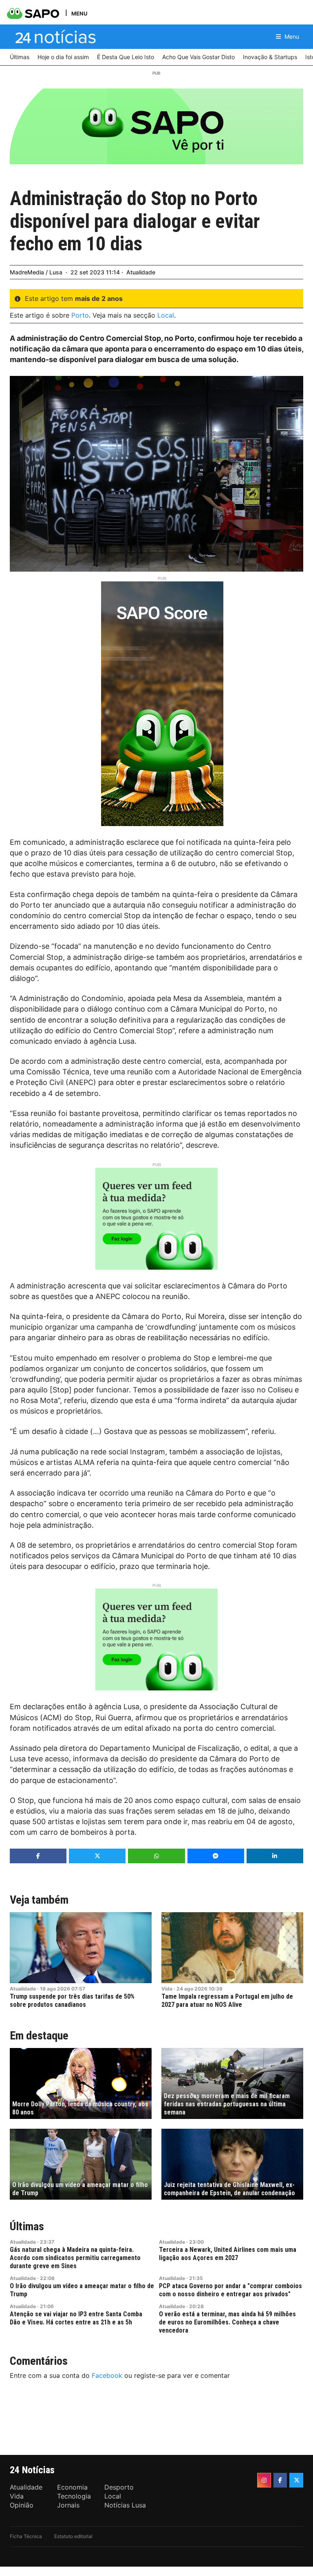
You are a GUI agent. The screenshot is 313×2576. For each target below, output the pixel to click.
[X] (296, 2480)
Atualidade (141, 272)
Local (166, 315)
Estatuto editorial (73, 2536)
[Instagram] (264, 2480)
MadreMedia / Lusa (36, 272)
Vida (167, 1989)
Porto (80, 315)
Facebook (107, 2375)
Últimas (27, 2226)
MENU (79, 13)
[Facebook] (280, 2480)
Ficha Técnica (26, 2536)
